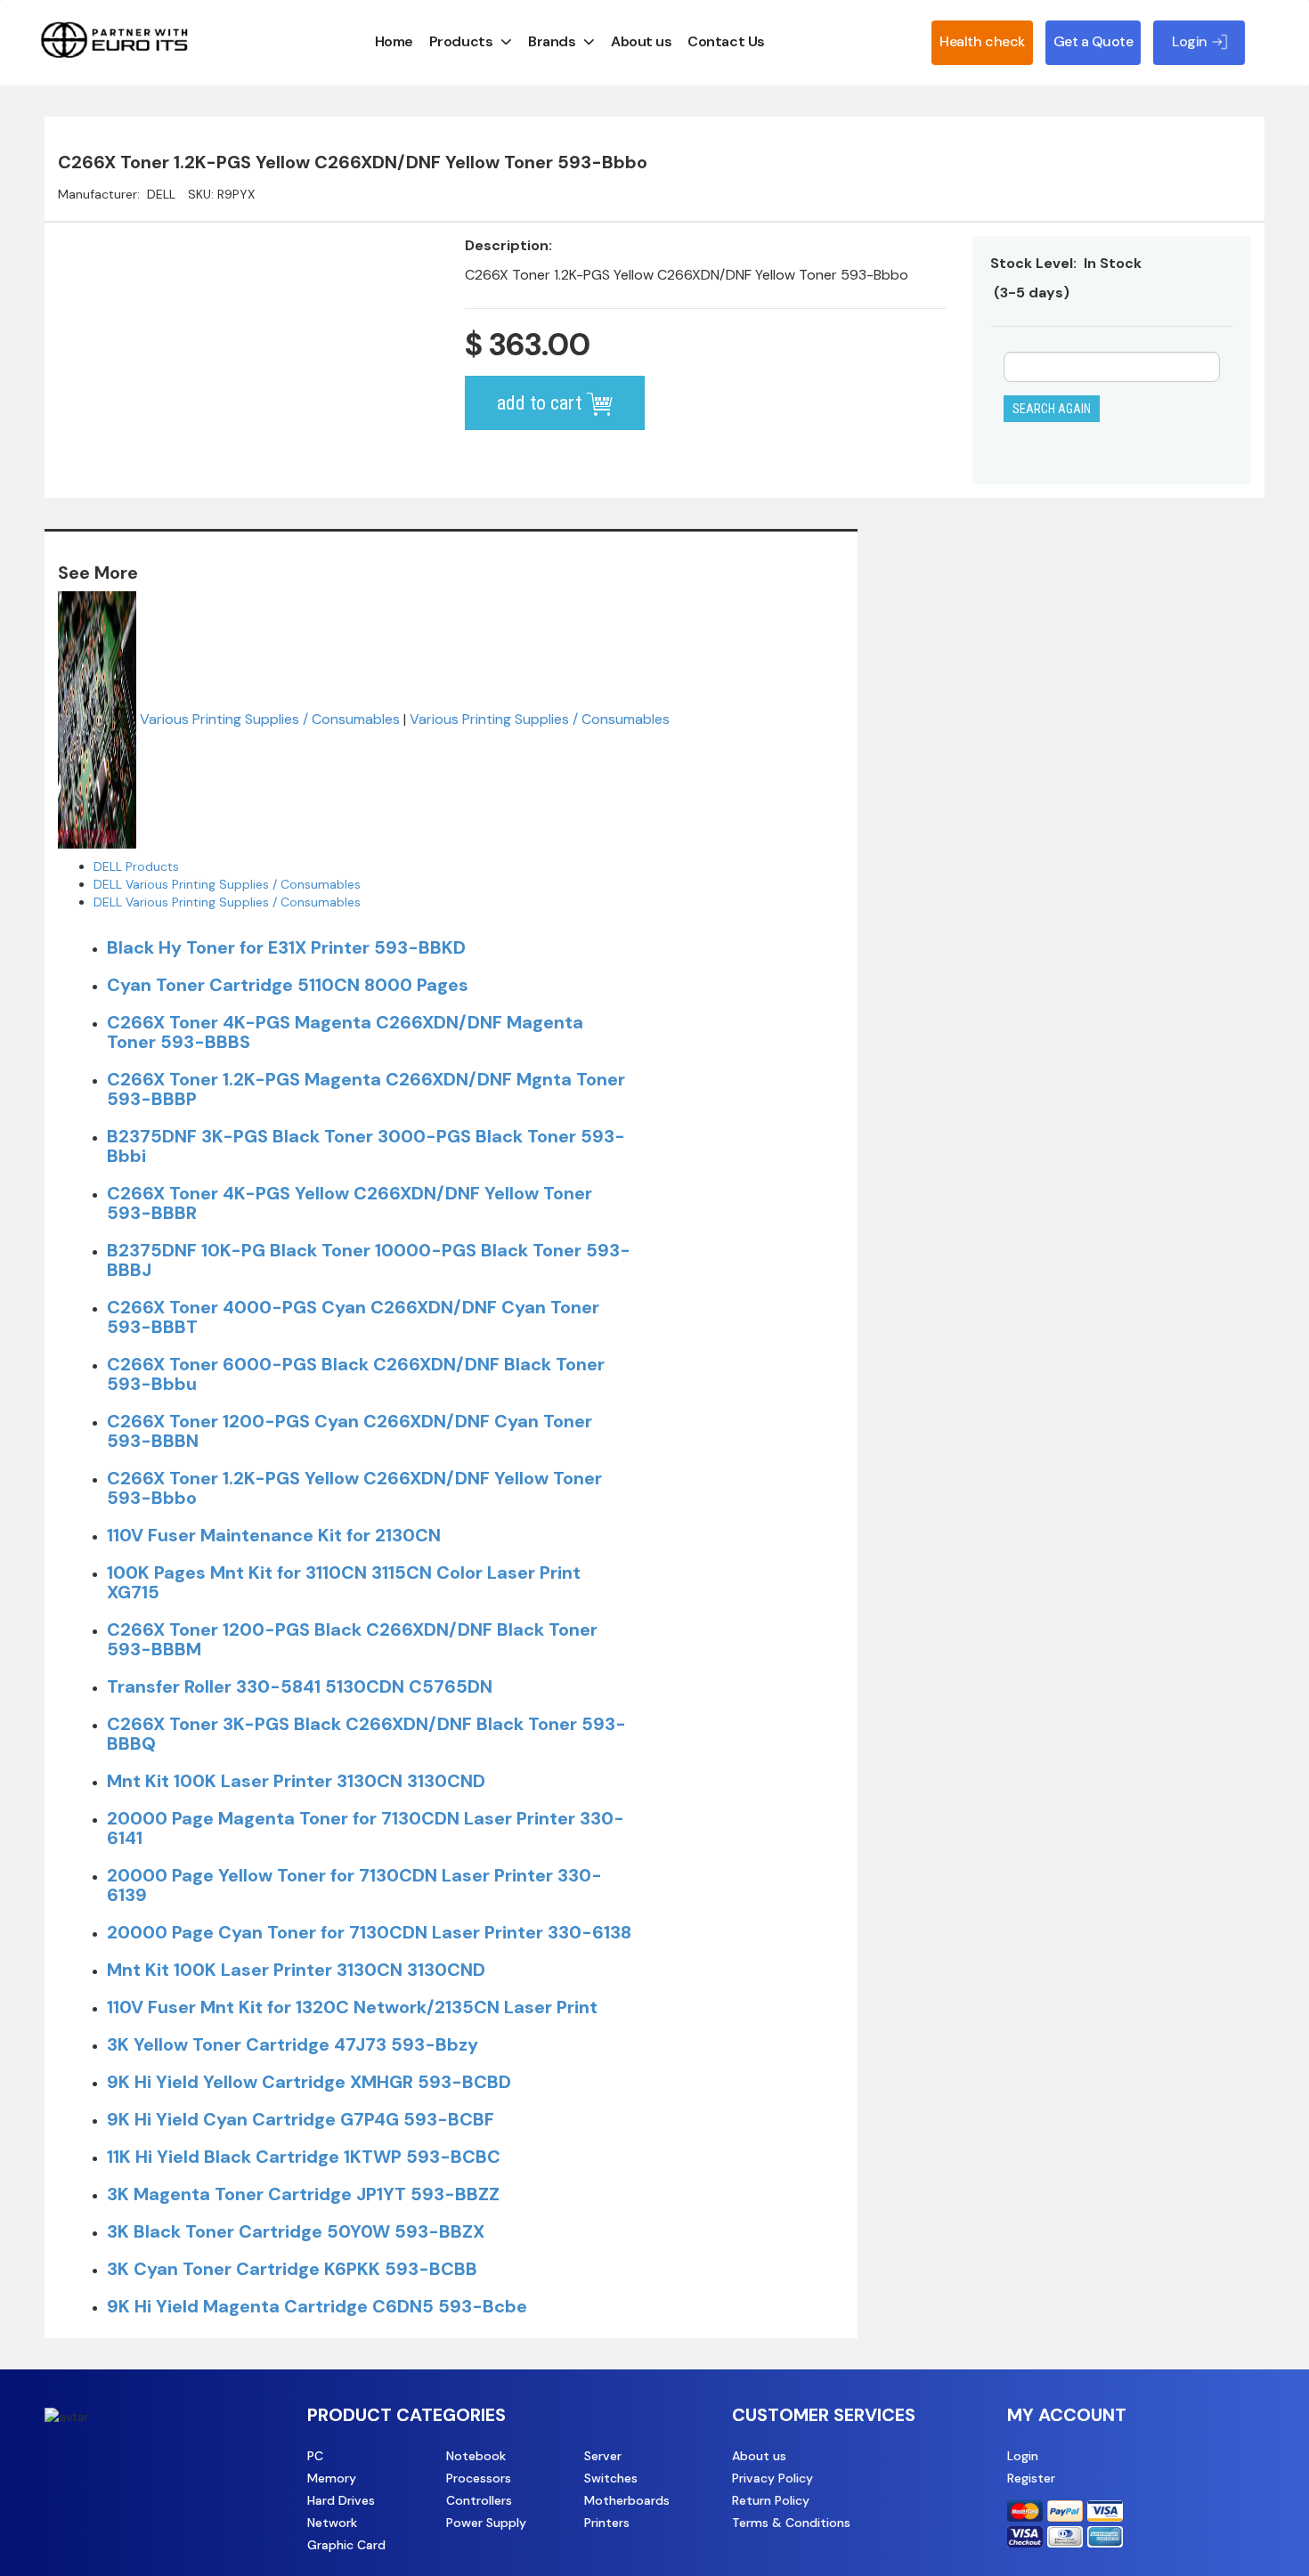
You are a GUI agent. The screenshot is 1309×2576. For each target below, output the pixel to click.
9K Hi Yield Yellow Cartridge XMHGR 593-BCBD (309, 2082)
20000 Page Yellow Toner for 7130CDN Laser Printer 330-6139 (354, 1885)
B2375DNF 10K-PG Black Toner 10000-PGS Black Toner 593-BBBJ (369, 1260)
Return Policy (771, 2500)
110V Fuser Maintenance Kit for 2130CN (274, 1535)
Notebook (476, 2456)
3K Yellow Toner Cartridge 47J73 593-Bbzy (293, 2044)
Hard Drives (341, 2500)
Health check (982, 41)
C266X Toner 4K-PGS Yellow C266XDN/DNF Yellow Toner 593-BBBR (350, 1203)
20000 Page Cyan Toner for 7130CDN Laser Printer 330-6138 (369, 1932)
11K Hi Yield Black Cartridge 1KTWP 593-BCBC (304, 2157)
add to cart (541, 403)
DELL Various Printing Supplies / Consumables (227, 884)
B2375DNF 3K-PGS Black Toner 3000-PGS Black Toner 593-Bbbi (366, 1146)
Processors (479, 2478)
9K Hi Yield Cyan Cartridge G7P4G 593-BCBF (301, 2119)
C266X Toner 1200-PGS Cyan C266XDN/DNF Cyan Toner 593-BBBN (350, 1431)
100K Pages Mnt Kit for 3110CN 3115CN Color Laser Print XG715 (344, 1582)
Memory (332, 2478)
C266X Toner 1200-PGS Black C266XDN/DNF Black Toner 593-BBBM (352, 1639)
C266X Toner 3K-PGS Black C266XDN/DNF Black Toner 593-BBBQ (366, 1734)
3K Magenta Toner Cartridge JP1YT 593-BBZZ (303, 2194)
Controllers (479, 2500)
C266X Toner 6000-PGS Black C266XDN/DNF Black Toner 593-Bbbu (356, 1374)
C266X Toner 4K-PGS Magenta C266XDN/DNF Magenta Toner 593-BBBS (345, 1032)
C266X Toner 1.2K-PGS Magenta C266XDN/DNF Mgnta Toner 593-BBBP (366, 1089)
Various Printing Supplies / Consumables (270, 718)
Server (603, 2456)
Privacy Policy (772, 2478)
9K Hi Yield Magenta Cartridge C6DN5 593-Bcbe (317, 2306)
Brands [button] (552, 41)
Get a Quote (1094, 41)
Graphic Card (346, 2545)
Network (332, 2523)
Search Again (1052, 409)
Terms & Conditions (791, 2523)
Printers (607, 2523)
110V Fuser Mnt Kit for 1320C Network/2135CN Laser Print (352, 2007)
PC (315, 2456)
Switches (611, 2478)
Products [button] (461, 41)
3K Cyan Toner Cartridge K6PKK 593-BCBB (292, 2269)
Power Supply (486, 2523)
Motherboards (627, 2500)
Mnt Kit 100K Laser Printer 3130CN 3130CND (296, 1781)
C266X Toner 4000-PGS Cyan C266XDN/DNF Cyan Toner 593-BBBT (353, 1317)
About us (641, 41)
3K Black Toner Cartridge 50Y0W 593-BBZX (296, 2231)
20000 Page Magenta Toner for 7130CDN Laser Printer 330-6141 (366, 1828)
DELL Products (136, 866)
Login (1023, 2456)
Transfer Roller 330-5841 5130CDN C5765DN (300, 1686)
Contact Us (726, 41)
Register (1031, 2478)
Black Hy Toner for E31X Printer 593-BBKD (286, 947)
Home (394, 41)
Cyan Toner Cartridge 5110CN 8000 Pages (288, 985)
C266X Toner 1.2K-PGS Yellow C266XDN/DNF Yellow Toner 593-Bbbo (354, 1488)
